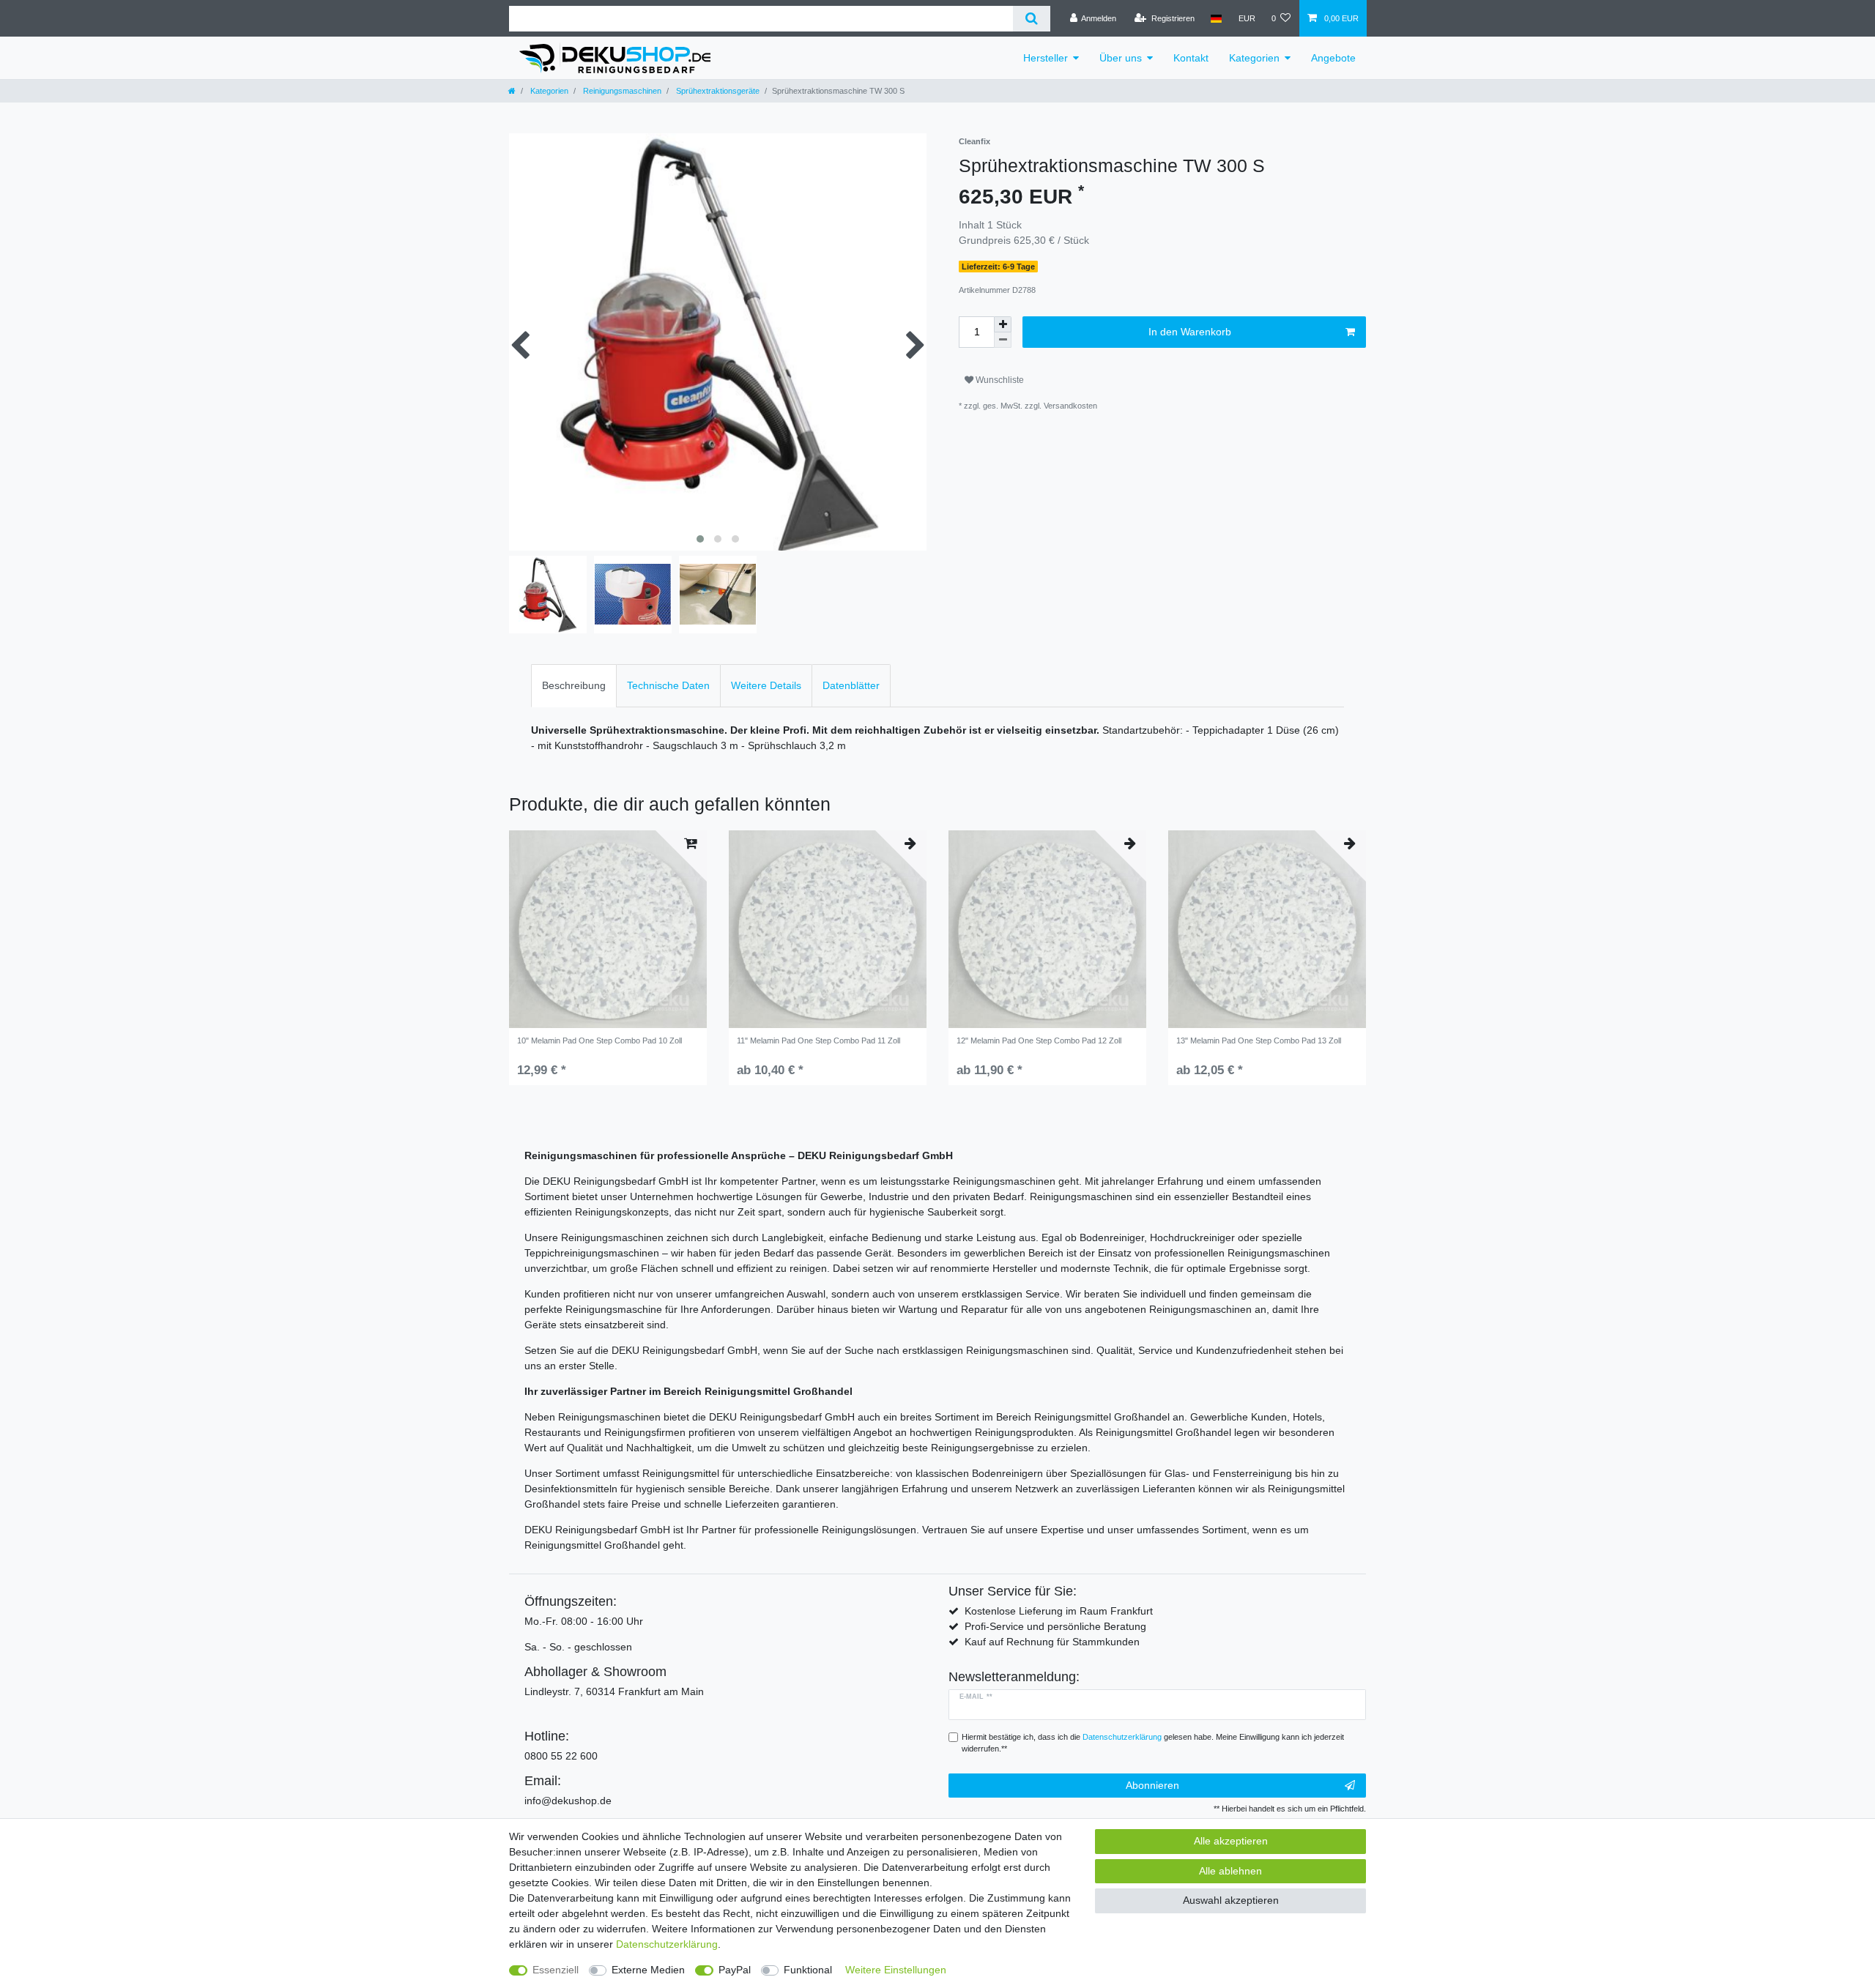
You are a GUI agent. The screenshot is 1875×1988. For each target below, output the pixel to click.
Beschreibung (574, 685)
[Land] (1216, 18)
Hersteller (1046, 58)
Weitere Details (766, 685)
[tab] (574, 686)
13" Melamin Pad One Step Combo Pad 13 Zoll (1259, 1040)
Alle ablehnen (1230, 1871)
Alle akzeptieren (1231, 1841)
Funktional (808, 1970)
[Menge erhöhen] (1003, 324)
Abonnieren (1152, 1785)
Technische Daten (668, 685)
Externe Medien (648, 1970)
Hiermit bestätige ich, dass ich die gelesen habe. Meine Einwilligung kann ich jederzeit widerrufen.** (1153, 1743)
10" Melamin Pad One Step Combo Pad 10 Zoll (599, 1040)
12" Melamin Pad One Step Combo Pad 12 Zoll (1039, 1040)
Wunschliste (999, 380)
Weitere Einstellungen (896, 1970)
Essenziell (556, 1970)
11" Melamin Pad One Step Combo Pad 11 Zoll (818, 1040)
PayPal (735, 1970)
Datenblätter (851, 685)
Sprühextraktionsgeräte (717, 91)
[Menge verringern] (1003, 340)
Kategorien (1254, 58)
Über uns (1121, 58)
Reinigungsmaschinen (621, 91)
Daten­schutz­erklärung (667, 1944)
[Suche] (1032, 19)
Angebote (1333, 58)
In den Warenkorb (1190, 332)
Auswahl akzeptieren (1231, 1900)
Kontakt (1191, 58)
